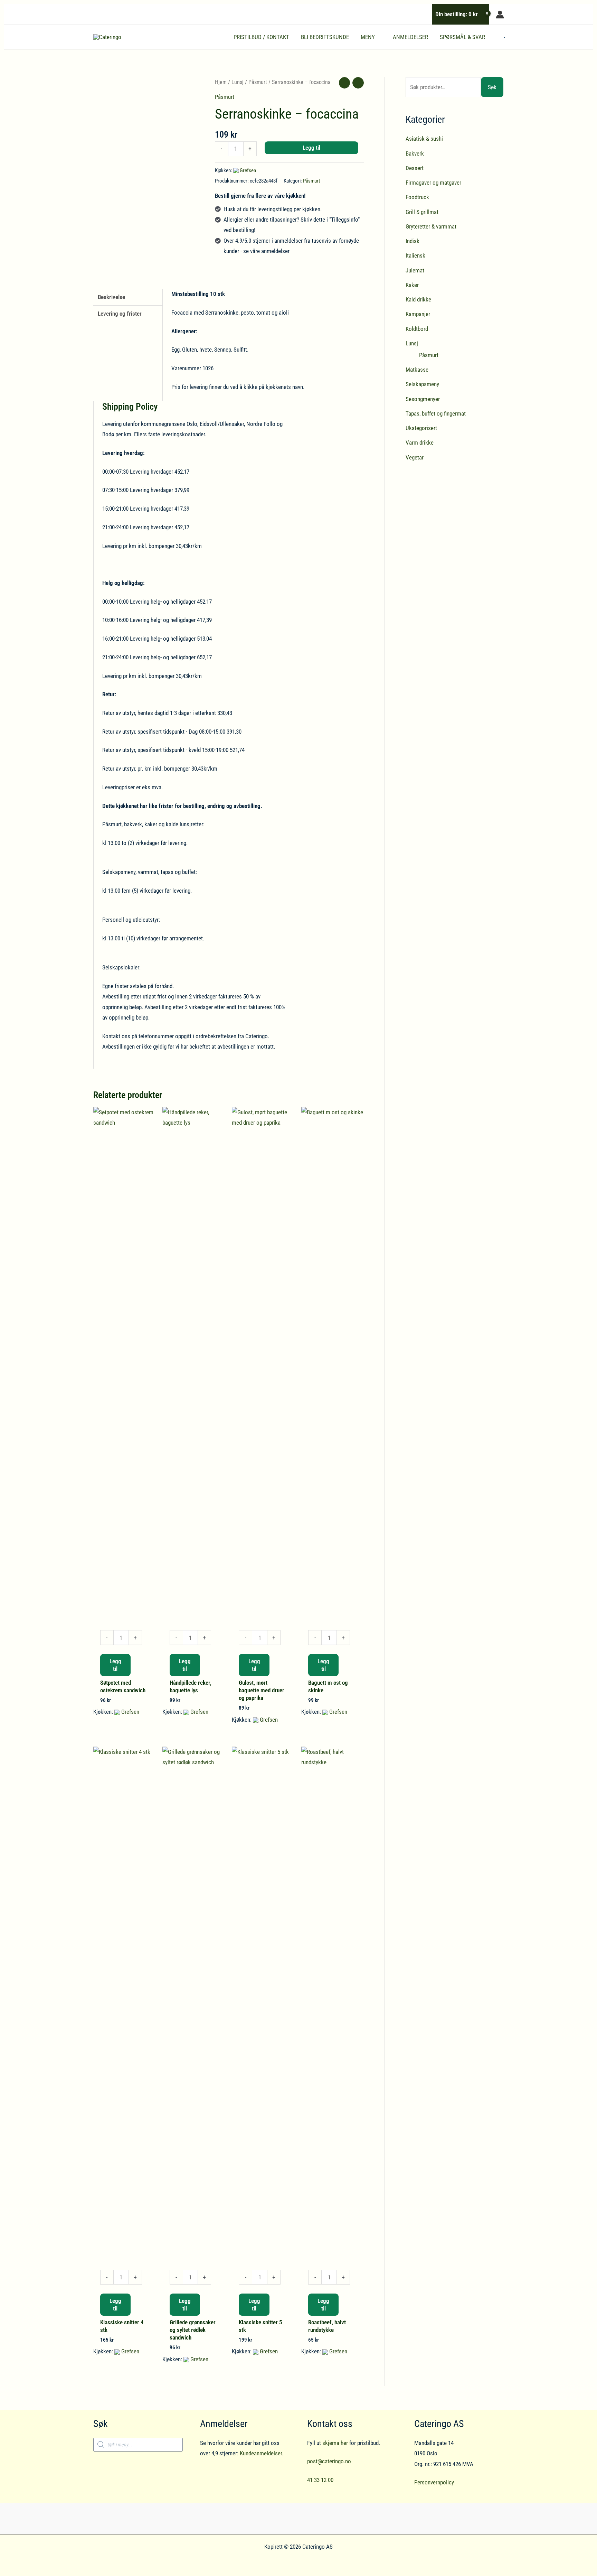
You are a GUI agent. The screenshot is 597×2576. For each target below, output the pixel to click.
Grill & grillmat (422, 212)
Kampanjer (418, 314)
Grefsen (248, 170)
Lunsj (238, 82)
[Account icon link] (500, 15)
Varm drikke (420, 443)
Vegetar (415, 457)
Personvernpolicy (434, 2482)
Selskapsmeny (422, 384)
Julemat (415, 270)
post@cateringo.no (329, 2461)
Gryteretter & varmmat (431, 226)
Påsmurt (258, 82)
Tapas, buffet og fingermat (436, 413)
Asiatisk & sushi (424, 139)
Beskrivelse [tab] (111, 297)
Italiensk (415, 255)
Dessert (415, 168)
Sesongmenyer (423, 399)
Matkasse (417, 370)
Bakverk (415, 154)
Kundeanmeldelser (261, 2453)
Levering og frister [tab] (120, 314)
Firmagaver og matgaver (433, 183)
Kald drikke (418, 299)
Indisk (413, 241)
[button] (378, 37)
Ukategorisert (421, 428)
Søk (492, 87)
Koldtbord (417, 329)
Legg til (311, 148)
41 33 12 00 (320, 2480)
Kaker (412, 285)
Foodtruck (417, 197)
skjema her (335, 2443)
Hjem (221, 82)
